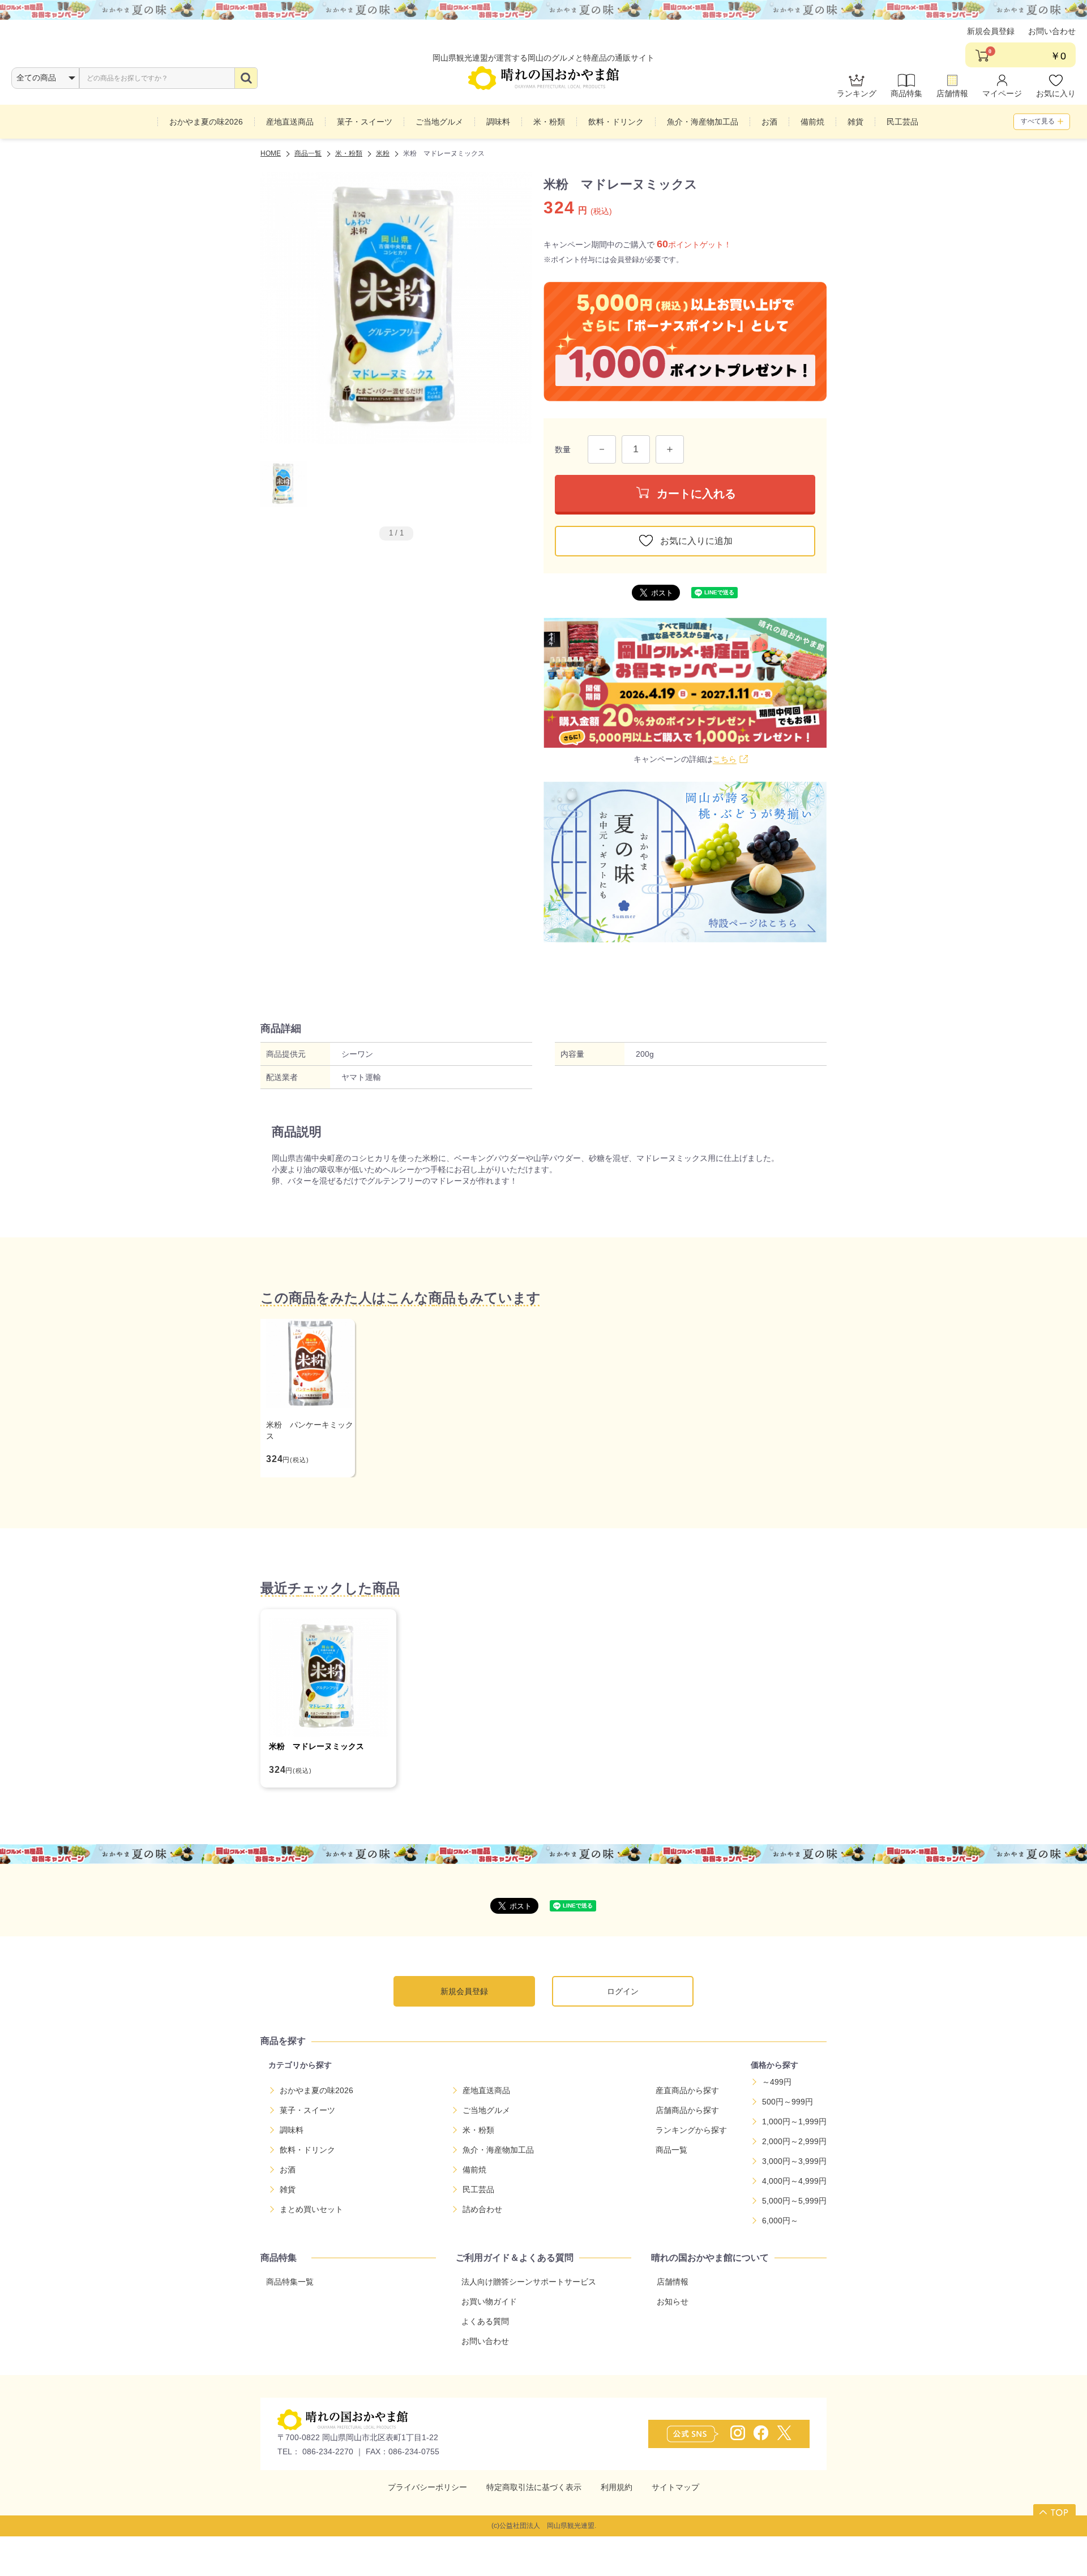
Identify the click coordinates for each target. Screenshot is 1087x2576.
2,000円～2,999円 (794, 2141)
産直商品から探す (687, 2090)
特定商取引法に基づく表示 (534, 2487)
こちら (725, 759)
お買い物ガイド (489, 2301)
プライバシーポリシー (427, 2487)
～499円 (777, 2082)
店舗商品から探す (687, 2110)
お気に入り (1056, 93)
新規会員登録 (991, 31)
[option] (396, 308)
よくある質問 (485, 2321)
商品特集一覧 (290, 2282)
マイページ (1002, 93)
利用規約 (617, 2487)
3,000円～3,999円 (794, 2161)
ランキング (857, 93)
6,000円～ (780, 2221)
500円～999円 (788, 2102)
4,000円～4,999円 (794, 2181)
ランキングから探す (691, 2130)
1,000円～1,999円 (794, 2121)
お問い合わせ (1052, 31)
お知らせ (673, 2301)
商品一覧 (671, 2150)
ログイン (623, 1991)
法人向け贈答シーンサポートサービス (529, 2282)
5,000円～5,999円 (794, 2201)
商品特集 (906, 93)
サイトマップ (675, 2487)
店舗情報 (952, 93)
